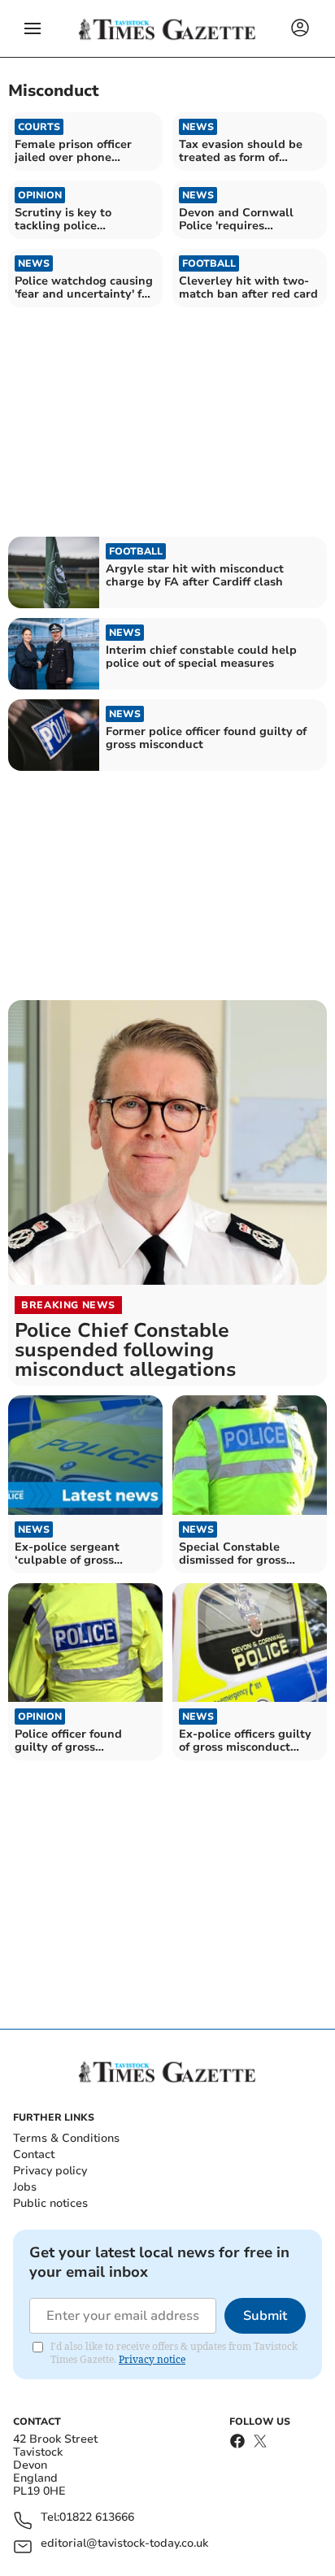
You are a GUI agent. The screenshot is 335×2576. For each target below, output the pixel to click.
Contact (34, 2154)
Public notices (50, 2203)
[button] (33, 28)
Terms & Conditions (66, 2138)
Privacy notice (152, 2359)
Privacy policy (50, 2171)
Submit (265, 2316)
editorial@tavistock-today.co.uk (124, 2544)
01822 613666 (97, 2518)
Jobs (25, 2187)
